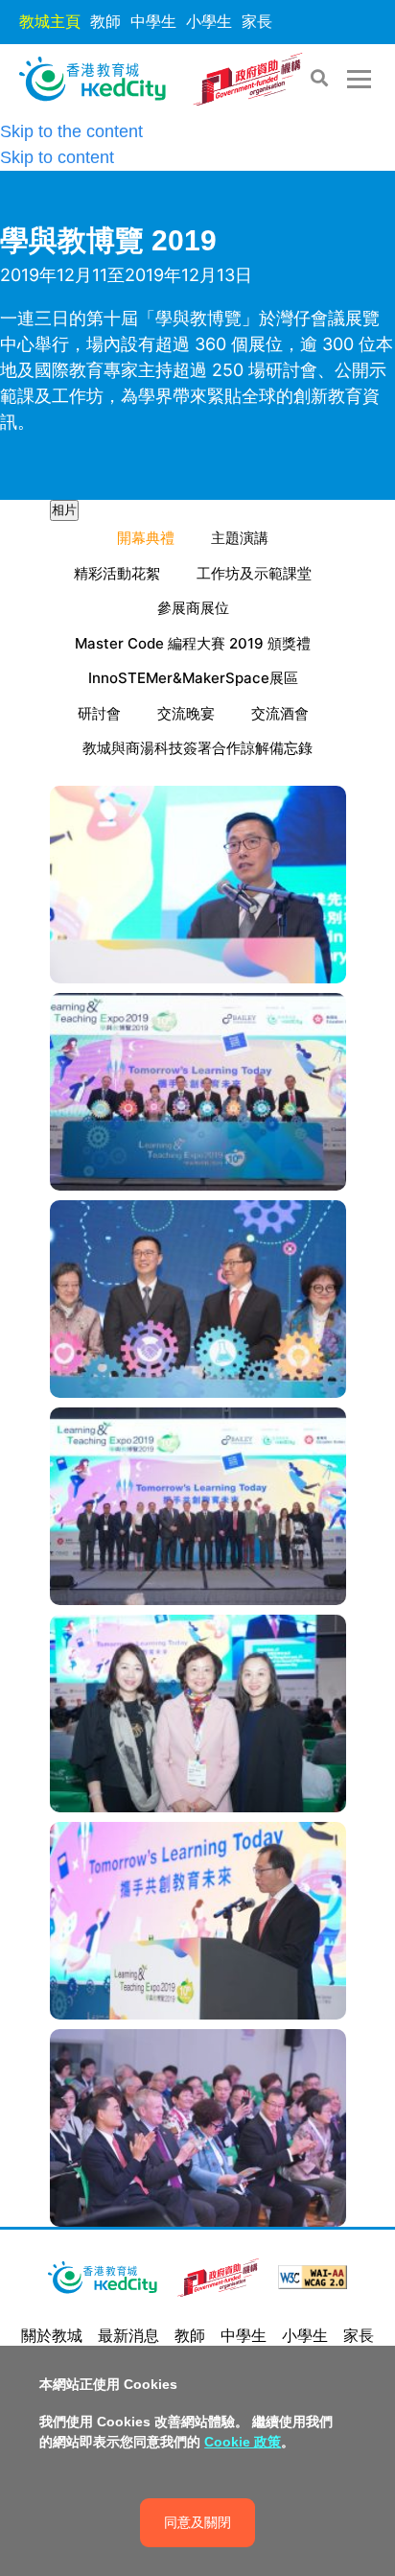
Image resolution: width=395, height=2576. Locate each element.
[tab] (64, 510)
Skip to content (57, 157)
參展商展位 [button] (193, 608)
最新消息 (128, 2336)
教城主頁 (50, 22)
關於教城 (52, 2336)
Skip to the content (71, 131)
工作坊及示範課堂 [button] (254, 573)
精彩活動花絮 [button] (117, 573)
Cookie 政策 (243, 2442)
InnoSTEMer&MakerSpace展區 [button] (193, 678)
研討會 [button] (99, 713)
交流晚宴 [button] (186, 713)
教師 (105, 22)
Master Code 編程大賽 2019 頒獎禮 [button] (193, 643)
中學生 (153, 22)
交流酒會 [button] (280, 713)
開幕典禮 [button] (146, 538)
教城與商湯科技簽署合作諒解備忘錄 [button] (197, 748)
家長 (257, 22)
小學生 (209, 22)
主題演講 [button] (240, 538)
